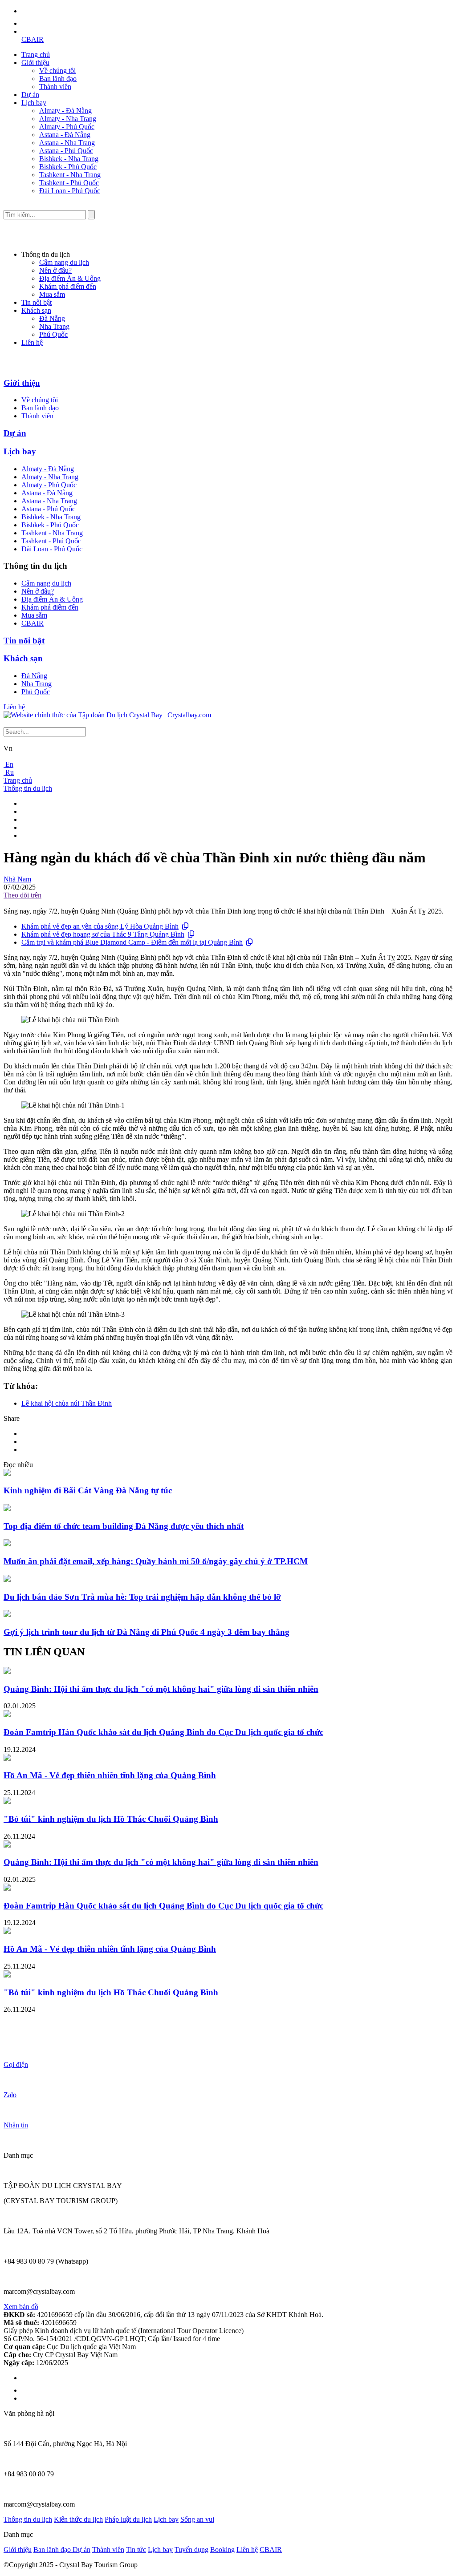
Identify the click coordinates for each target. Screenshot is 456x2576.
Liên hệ (32, 342)
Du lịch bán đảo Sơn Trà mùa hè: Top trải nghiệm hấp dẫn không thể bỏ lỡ (142, 1597)
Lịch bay (34, 103)
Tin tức (136, 2550)
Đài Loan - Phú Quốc (70, 191)
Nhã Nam (17, 879)
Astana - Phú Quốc (66, 151)
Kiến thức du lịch (78, 2519)
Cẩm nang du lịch (64, 262)
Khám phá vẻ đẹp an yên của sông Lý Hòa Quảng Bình (100, 926)
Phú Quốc (53, 334)
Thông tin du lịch (28, 788)
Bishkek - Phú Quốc (68, 167)
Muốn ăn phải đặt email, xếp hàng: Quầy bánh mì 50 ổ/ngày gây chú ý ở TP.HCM (156, 1561)
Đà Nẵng (52, 318)
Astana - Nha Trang (67, 143)
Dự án (30, 95)
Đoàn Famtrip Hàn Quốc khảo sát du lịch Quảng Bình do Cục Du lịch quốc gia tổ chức (163, 1732)
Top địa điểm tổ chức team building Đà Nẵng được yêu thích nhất (124, 1526)
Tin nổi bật (37, 302)
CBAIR (33, 39)
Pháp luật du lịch (128, 2519)
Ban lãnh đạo (58, 79)
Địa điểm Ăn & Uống (70, 278)
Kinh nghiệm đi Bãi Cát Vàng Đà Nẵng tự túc (88, 1490)
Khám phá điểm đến (68, 286)
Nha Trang (54, 326)
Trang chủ (36, 55)
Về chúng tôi (57, 71)
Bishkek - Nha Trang (69, 159)
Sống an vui (197, 2519)
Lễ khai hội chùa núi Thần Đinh (67, 1403)
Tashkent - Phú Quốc (69, 183)
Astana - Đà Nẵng (65, 135)
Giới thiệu (35, 63)
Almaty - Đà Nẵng (65, 111)
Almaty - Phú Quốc (67, 127)
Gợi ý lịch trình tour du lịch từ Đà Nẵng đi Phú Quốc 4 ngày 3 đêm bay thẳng (147, 1632)
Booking (222, 2550)
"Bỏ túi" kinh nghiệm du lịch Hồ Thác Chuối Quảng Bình (111, 1819)
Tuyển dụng (191, 2550)
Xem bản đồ (21, 2307)
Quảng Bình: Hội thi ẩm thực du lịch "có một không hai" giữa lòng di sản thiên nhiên (161, 1689)
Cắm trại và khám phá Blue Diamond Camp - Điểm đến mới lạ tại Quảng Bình (132, 942)
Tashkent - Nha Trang (70, 175)
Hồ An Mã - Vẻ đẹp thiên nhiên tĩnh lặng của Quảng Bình (110, 1775)
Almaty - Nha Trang (68, 119)
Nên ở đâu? (55, 270)
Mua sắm (52, 294)
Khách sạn (36, 310)
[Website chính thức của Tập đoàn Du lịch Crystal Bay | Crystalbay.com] (107, 715)
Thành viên (55, 87)
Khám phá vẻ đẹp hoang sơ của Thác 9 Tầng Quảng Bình (103, 934)
